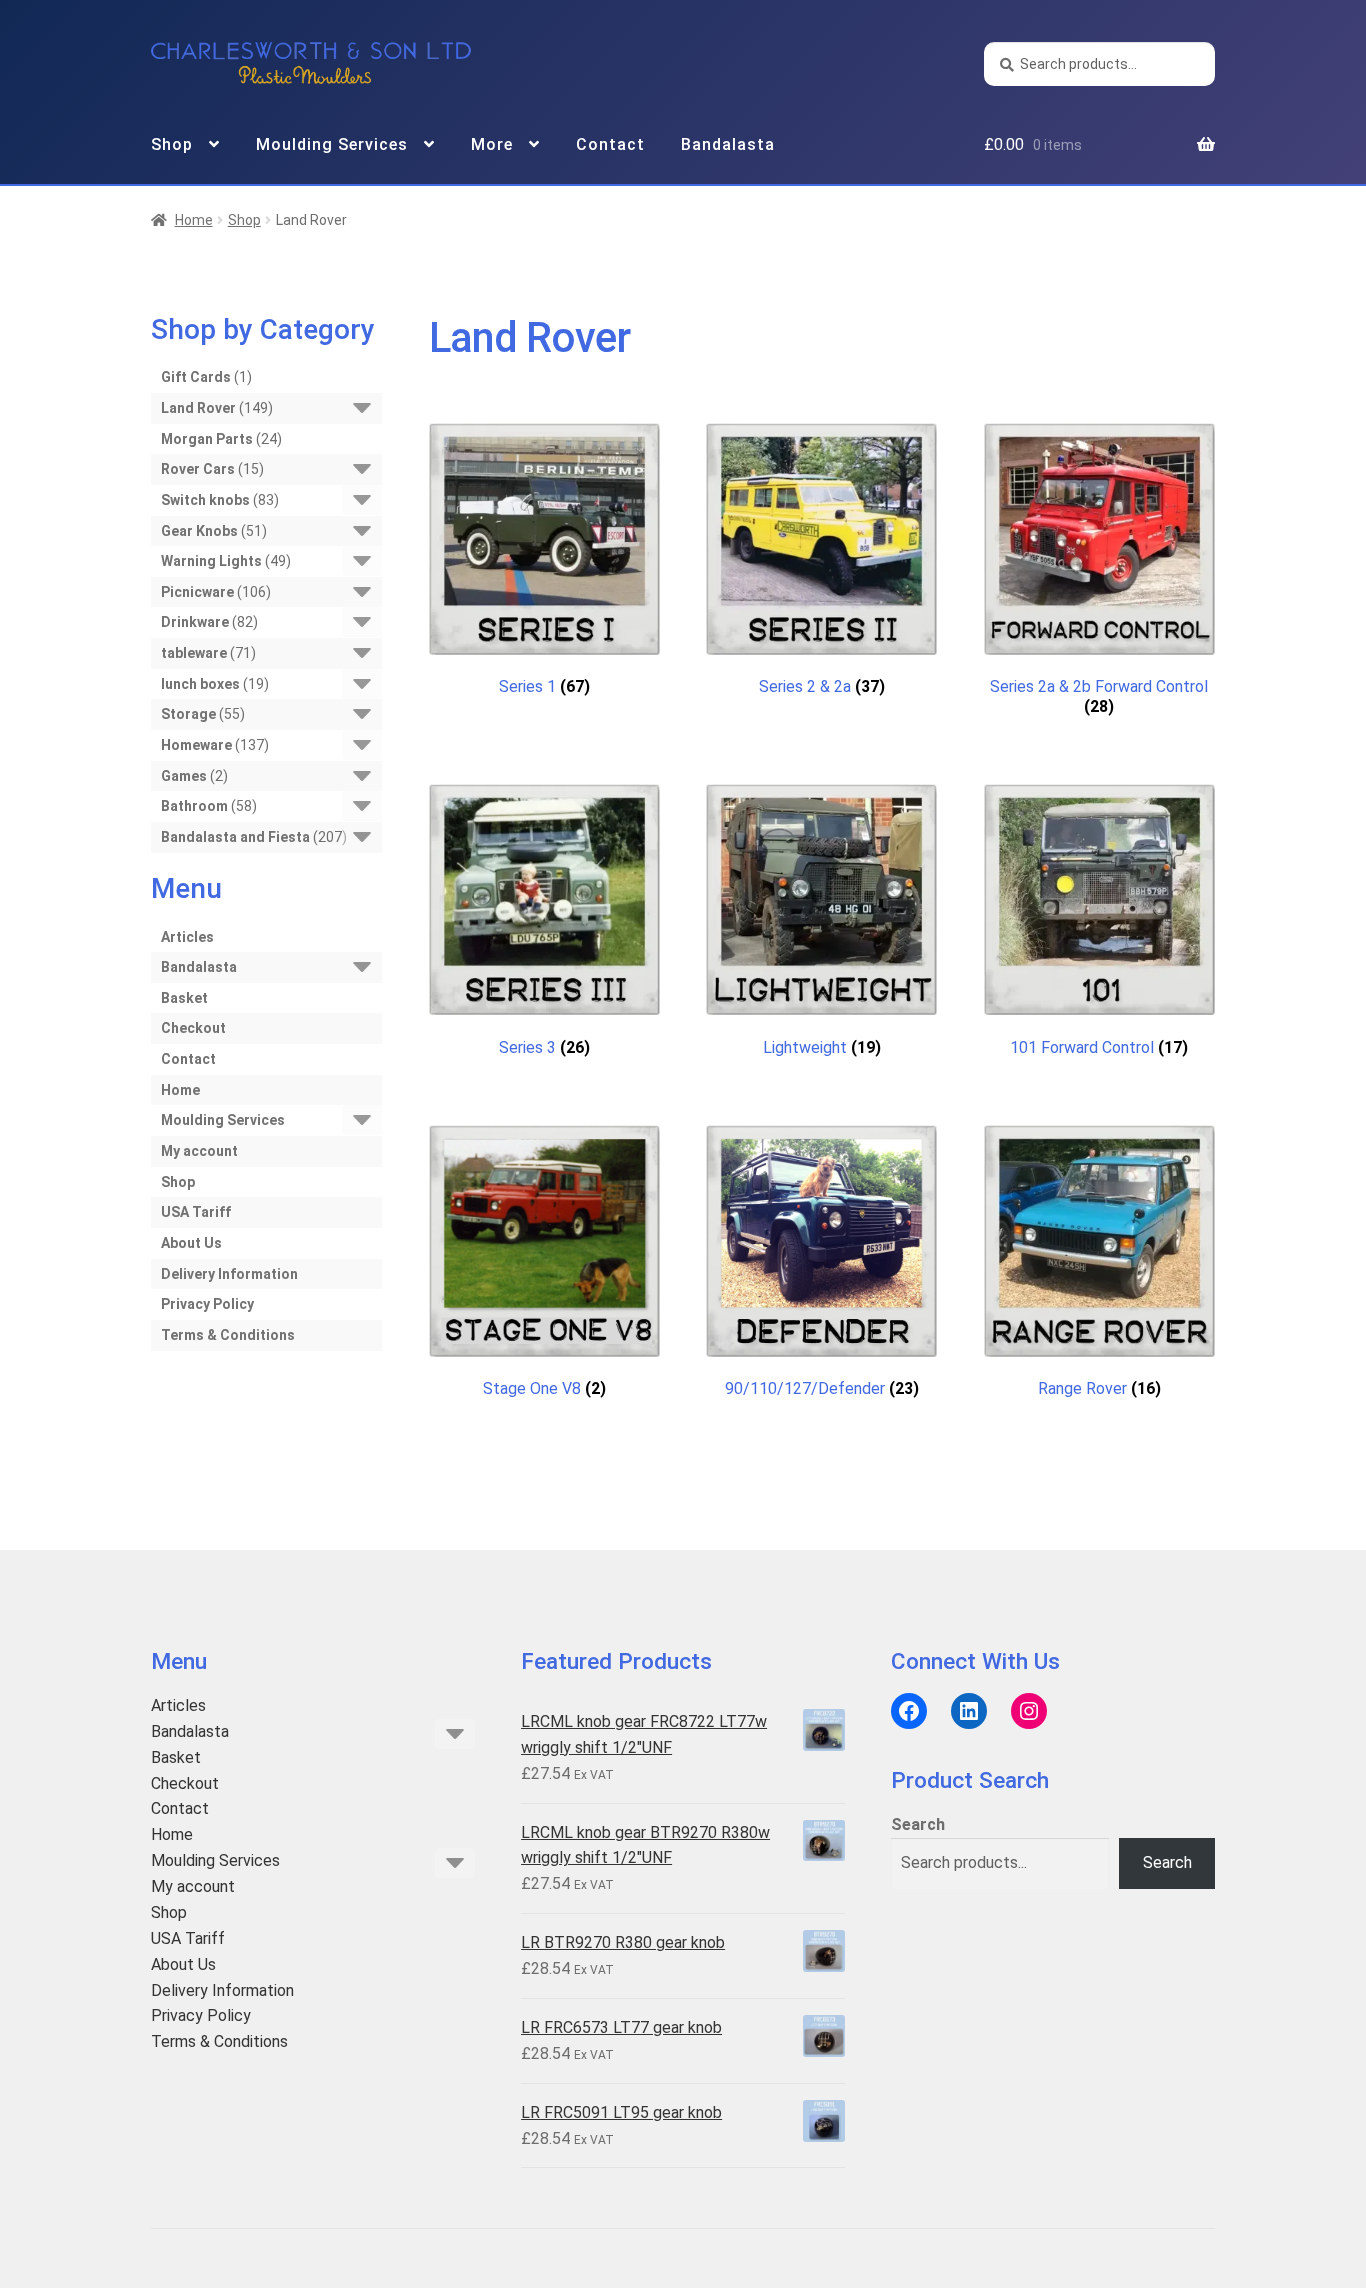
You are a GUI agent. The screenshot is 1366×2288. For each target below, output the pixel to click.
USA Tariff (196, 1212)
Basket (184, 998)
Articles (187, 937)
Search (918, 1824)
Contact (610, 144)
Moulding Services (332, 144)
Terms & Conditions (228, 1335)
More (492, 144)
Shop (172, 144)
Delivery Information (229, 1274)
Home (194, 220)
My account (199, 1151)
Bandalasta (728, 144)
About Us (191, 1243)
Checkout (193, 1028)
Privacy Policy (207, 1304)
